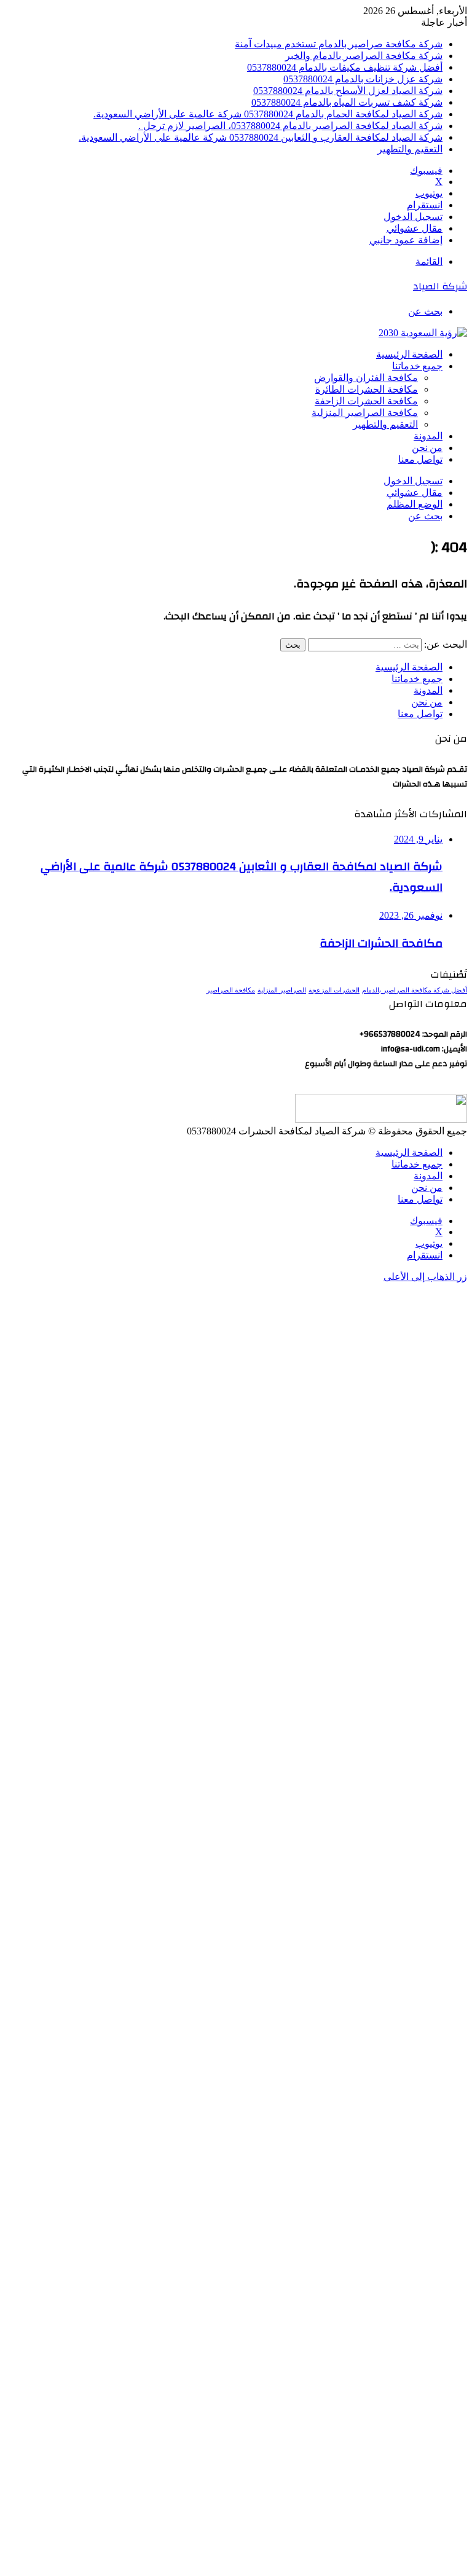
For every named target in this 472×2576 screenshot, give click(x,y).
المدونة (428, 436)
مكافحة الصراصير (231, 990)
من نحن (427, 448)
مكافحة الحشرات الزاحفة (366, 401)
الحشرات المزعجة (334, 990)
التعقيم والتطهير (410, 149)
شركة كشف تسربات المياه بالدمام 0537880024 (347, 102)
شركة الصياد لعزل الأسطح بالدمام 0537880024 (348, 91)
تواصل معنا (420, 460)
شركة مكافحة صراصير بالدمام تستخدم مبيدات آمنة (339, 44)
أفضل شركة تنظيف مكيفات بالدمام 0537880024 (345, 67)
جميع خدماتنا (417, 366)
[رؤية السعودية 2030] (423, 333)
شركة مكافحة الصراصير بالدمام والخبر (364, 56)
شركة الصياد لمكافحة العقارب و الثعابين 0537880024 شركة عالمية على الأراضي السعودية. (261, 137)
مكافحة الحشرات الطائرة (367, 389)
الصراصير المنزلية (282, 990)
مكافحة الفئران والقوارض (366, 378)
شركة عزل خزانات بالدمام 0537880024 (363, 79)
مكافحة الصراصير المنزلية (365, 413)
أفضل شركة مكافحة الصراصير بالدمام (415, 990)
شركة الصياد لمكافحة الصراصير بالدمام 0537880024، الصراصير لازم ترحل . (290, 126)
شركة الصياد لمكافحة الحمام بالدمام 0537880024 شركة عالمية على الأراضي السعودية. (268, 114)
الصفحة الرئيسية (409, 355)
